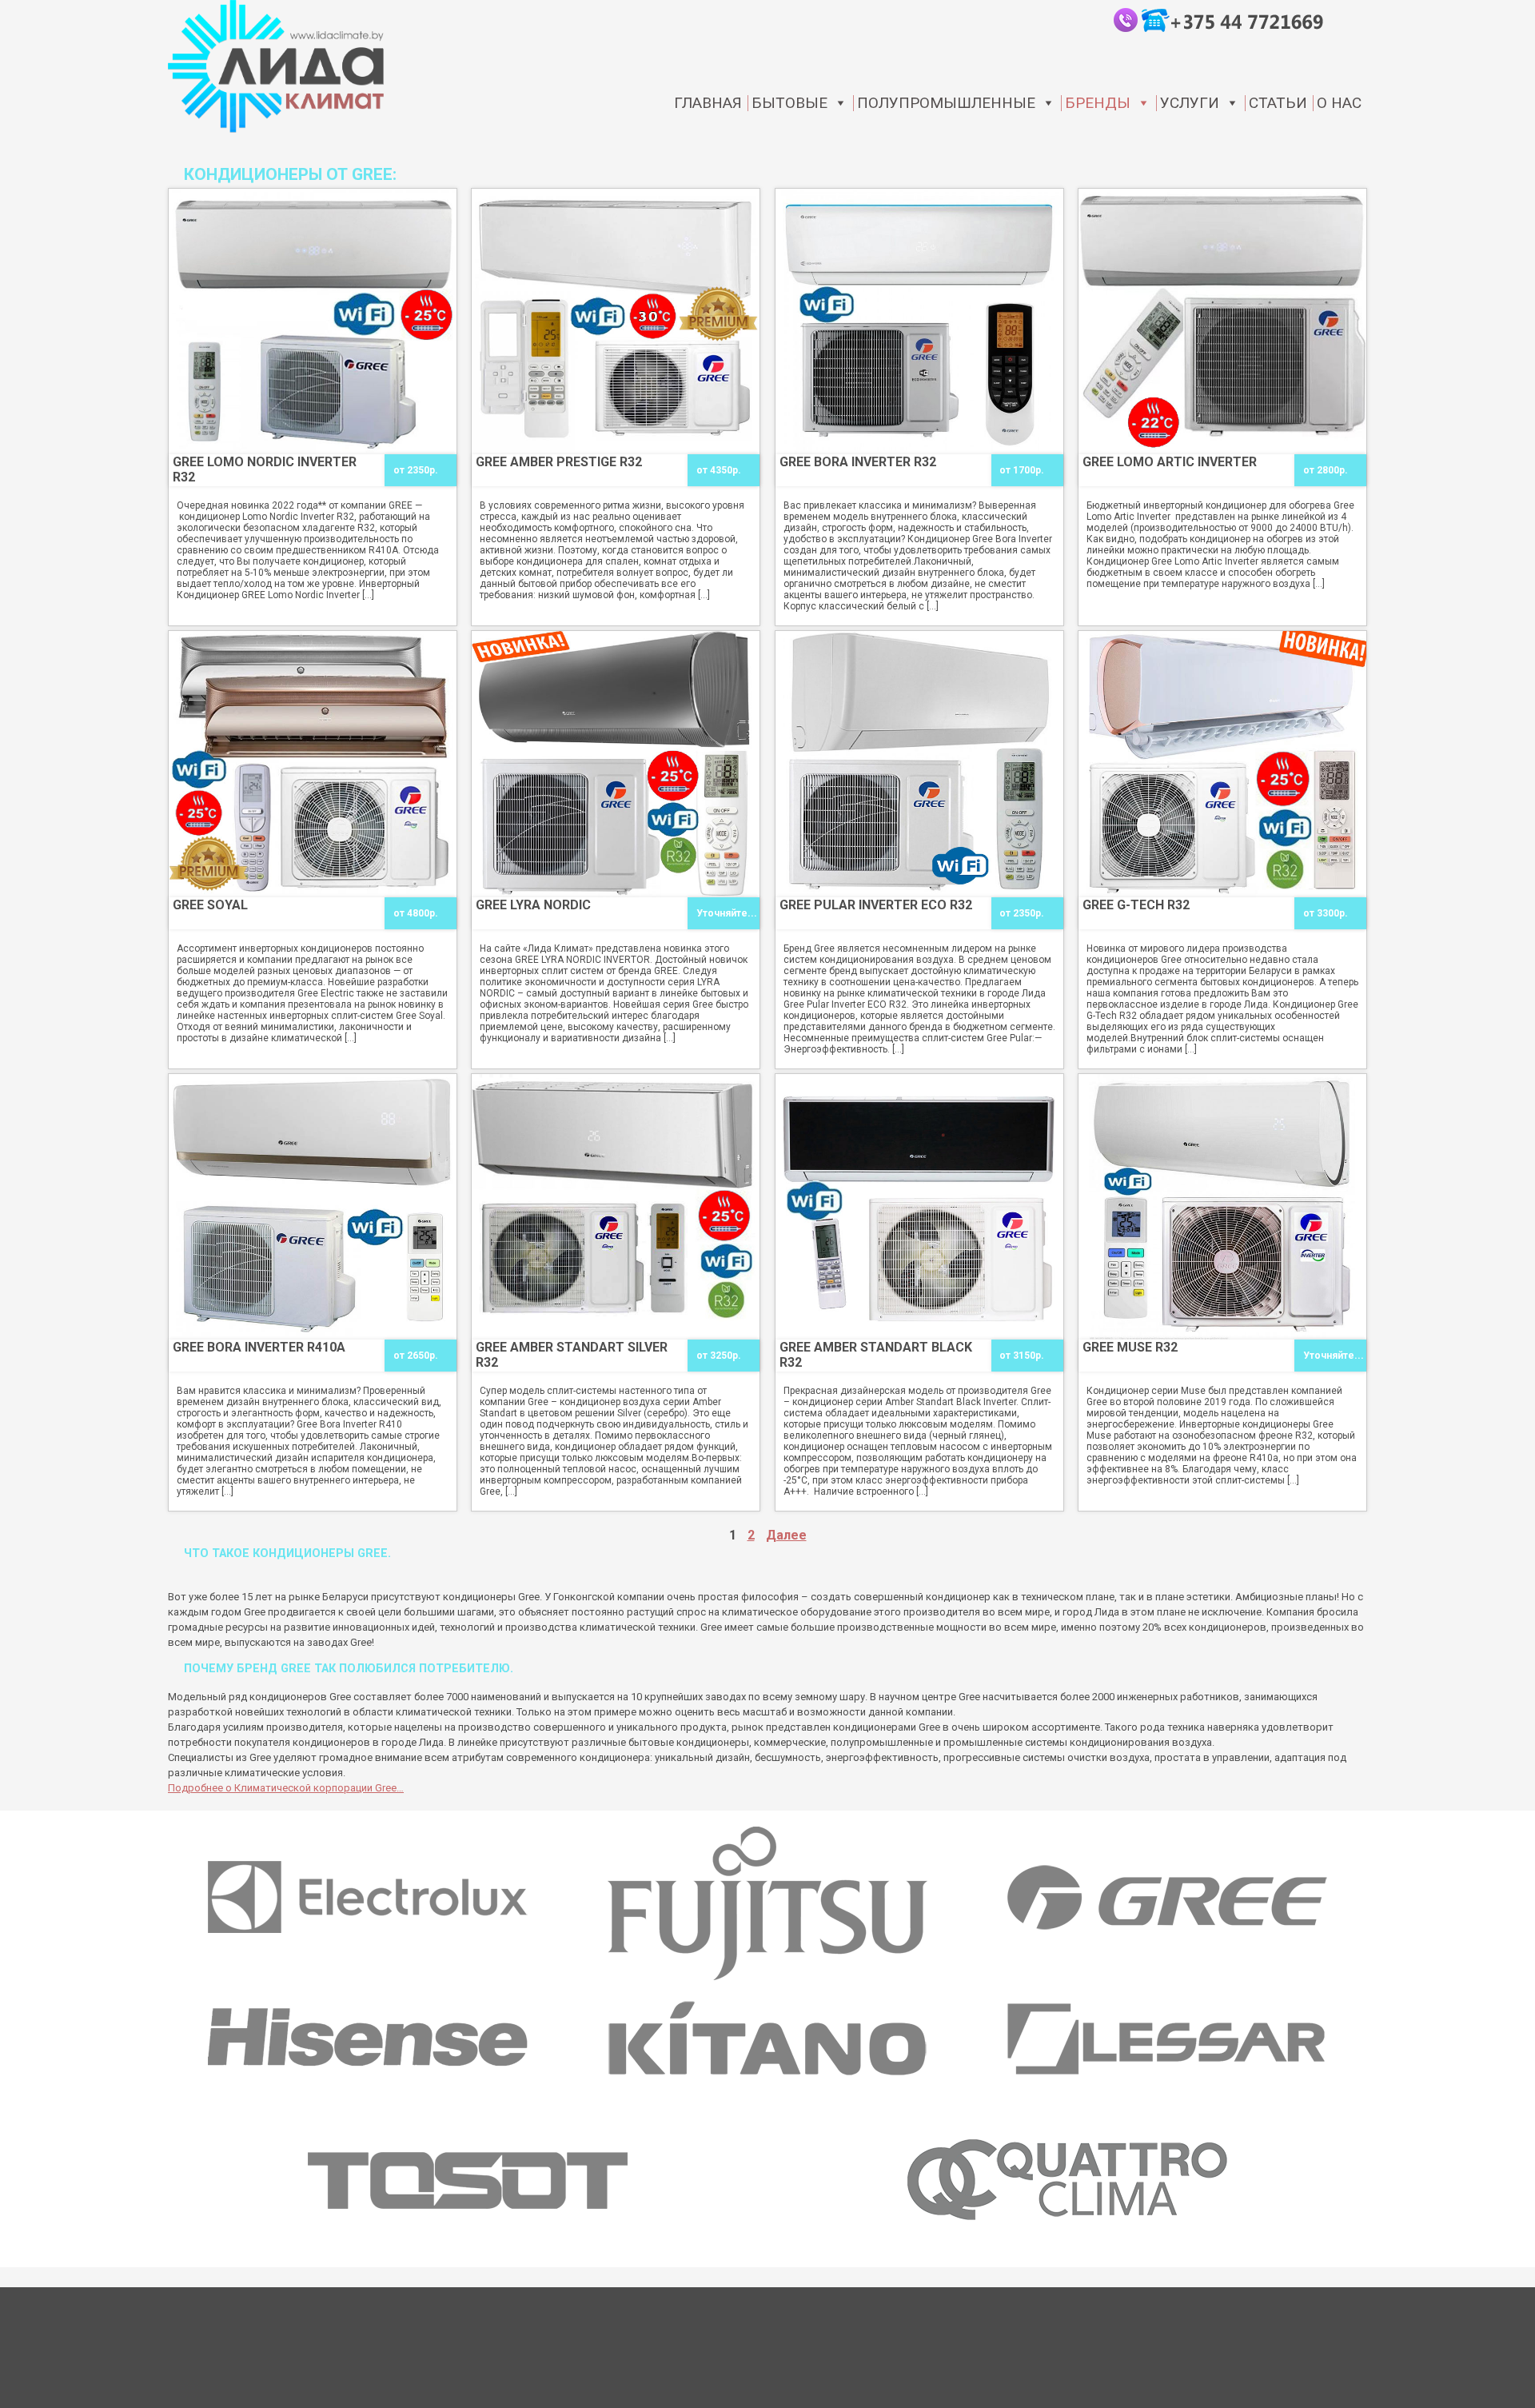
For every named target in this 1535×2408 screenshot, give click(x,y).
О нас (1339, 103)
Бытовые (789, 103)
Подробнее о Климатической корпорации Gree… (286, 1788)
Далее (786, 1535)
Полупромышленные (946, 103)
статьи (1278, 103)
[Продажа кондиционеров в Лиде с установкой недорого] (276, 66)
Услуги (1190, 103)
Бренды (1098, 103)
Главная (708, 103)
